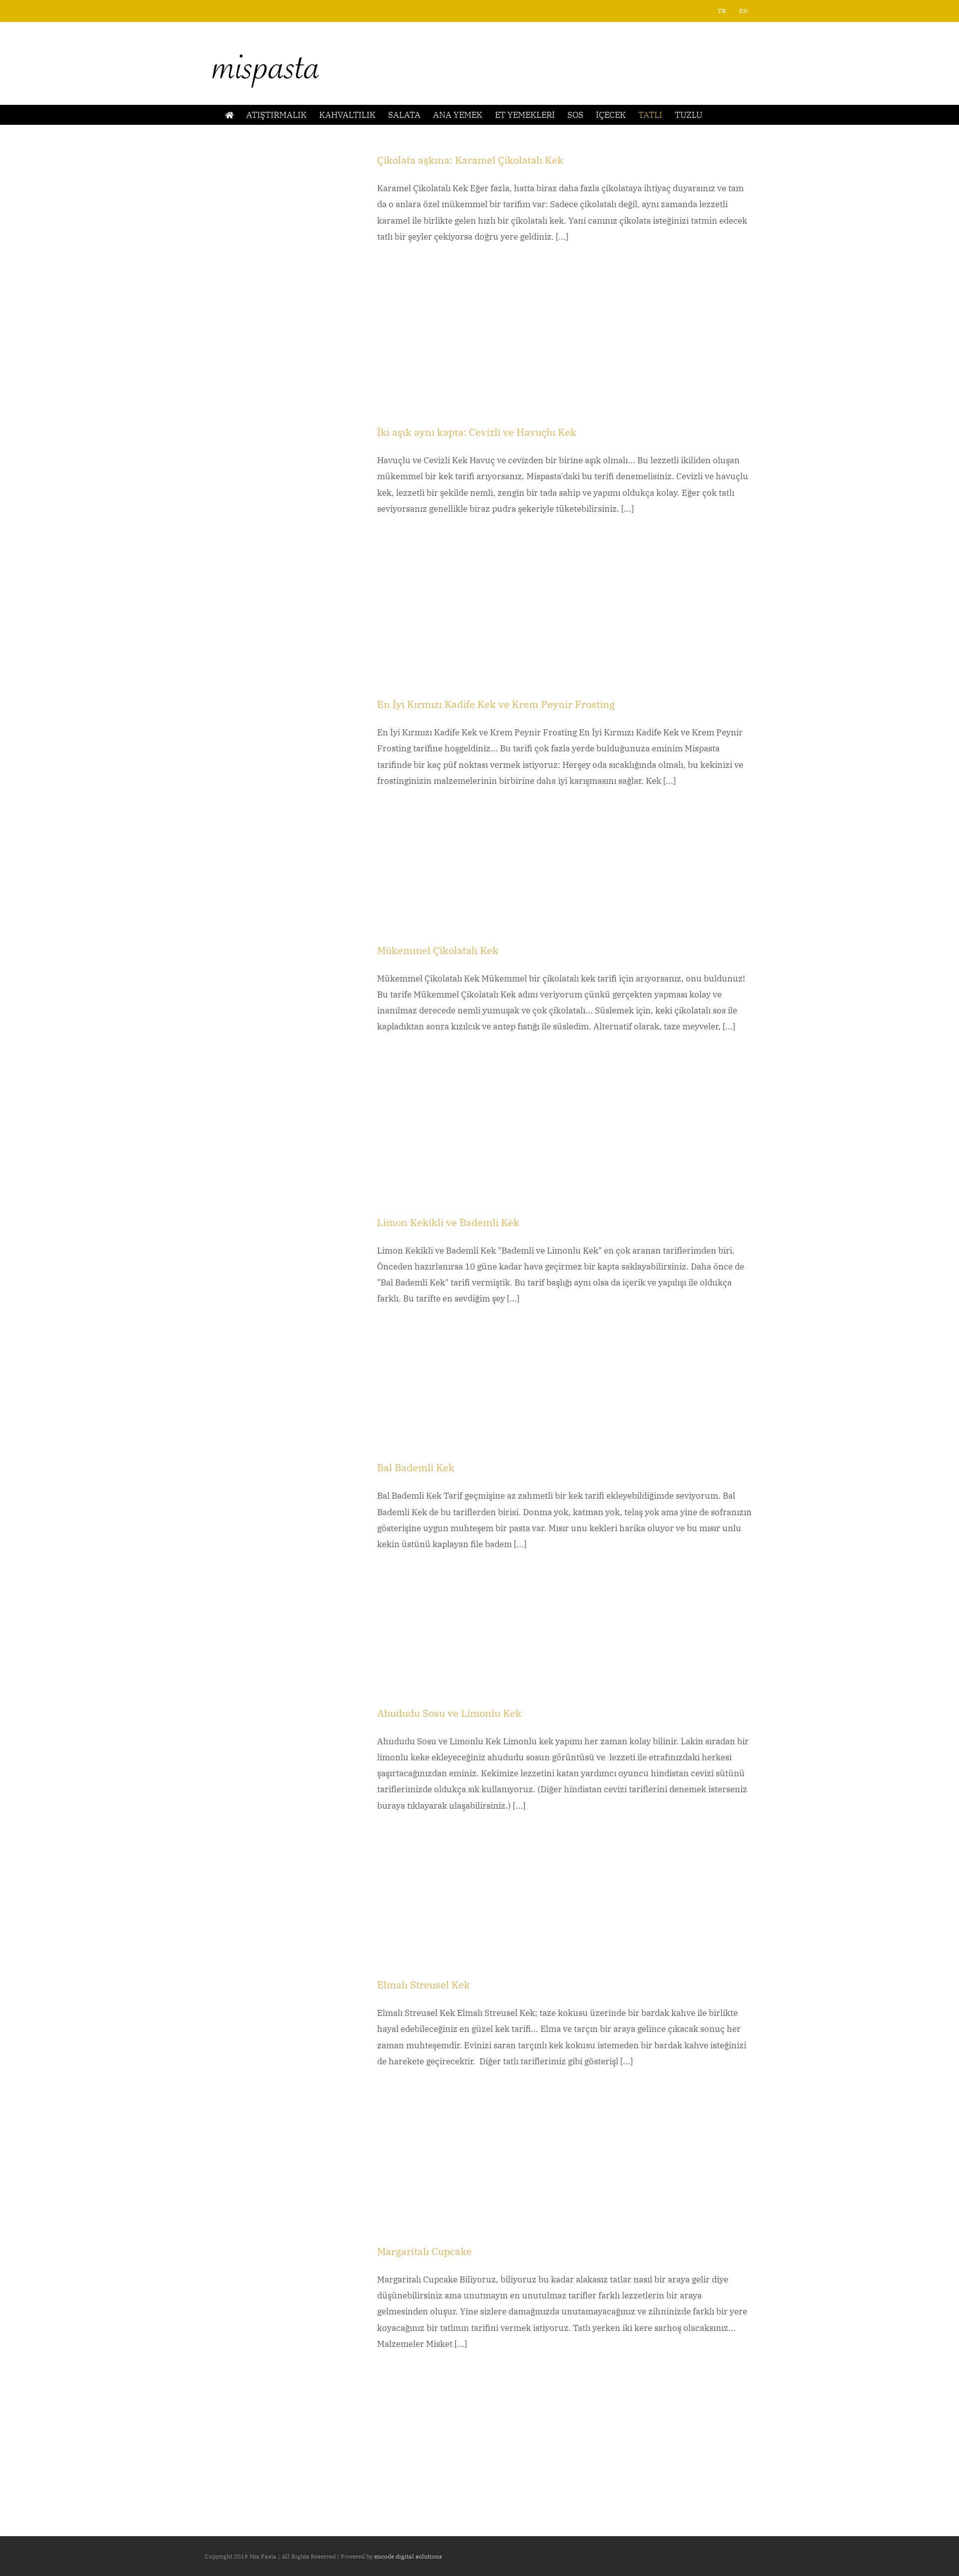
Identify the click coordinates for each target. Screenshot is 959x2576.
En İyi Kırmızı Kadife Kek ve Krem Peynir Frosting (496, 704)
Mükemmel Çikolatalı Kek (438, 950)
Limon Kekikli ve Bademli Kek (448, 1222)
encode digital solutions (408, 2556)
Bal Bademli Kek (416, 1467)
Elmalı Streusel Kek (424, 1985)
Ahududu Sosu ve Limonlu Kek (451, 1713)
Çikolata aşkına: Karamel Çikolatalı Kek (470, 160)
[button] (718, 115)
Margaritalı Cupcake (425, 2251)
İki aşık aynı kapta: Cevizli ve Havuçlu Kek (477, 432)
